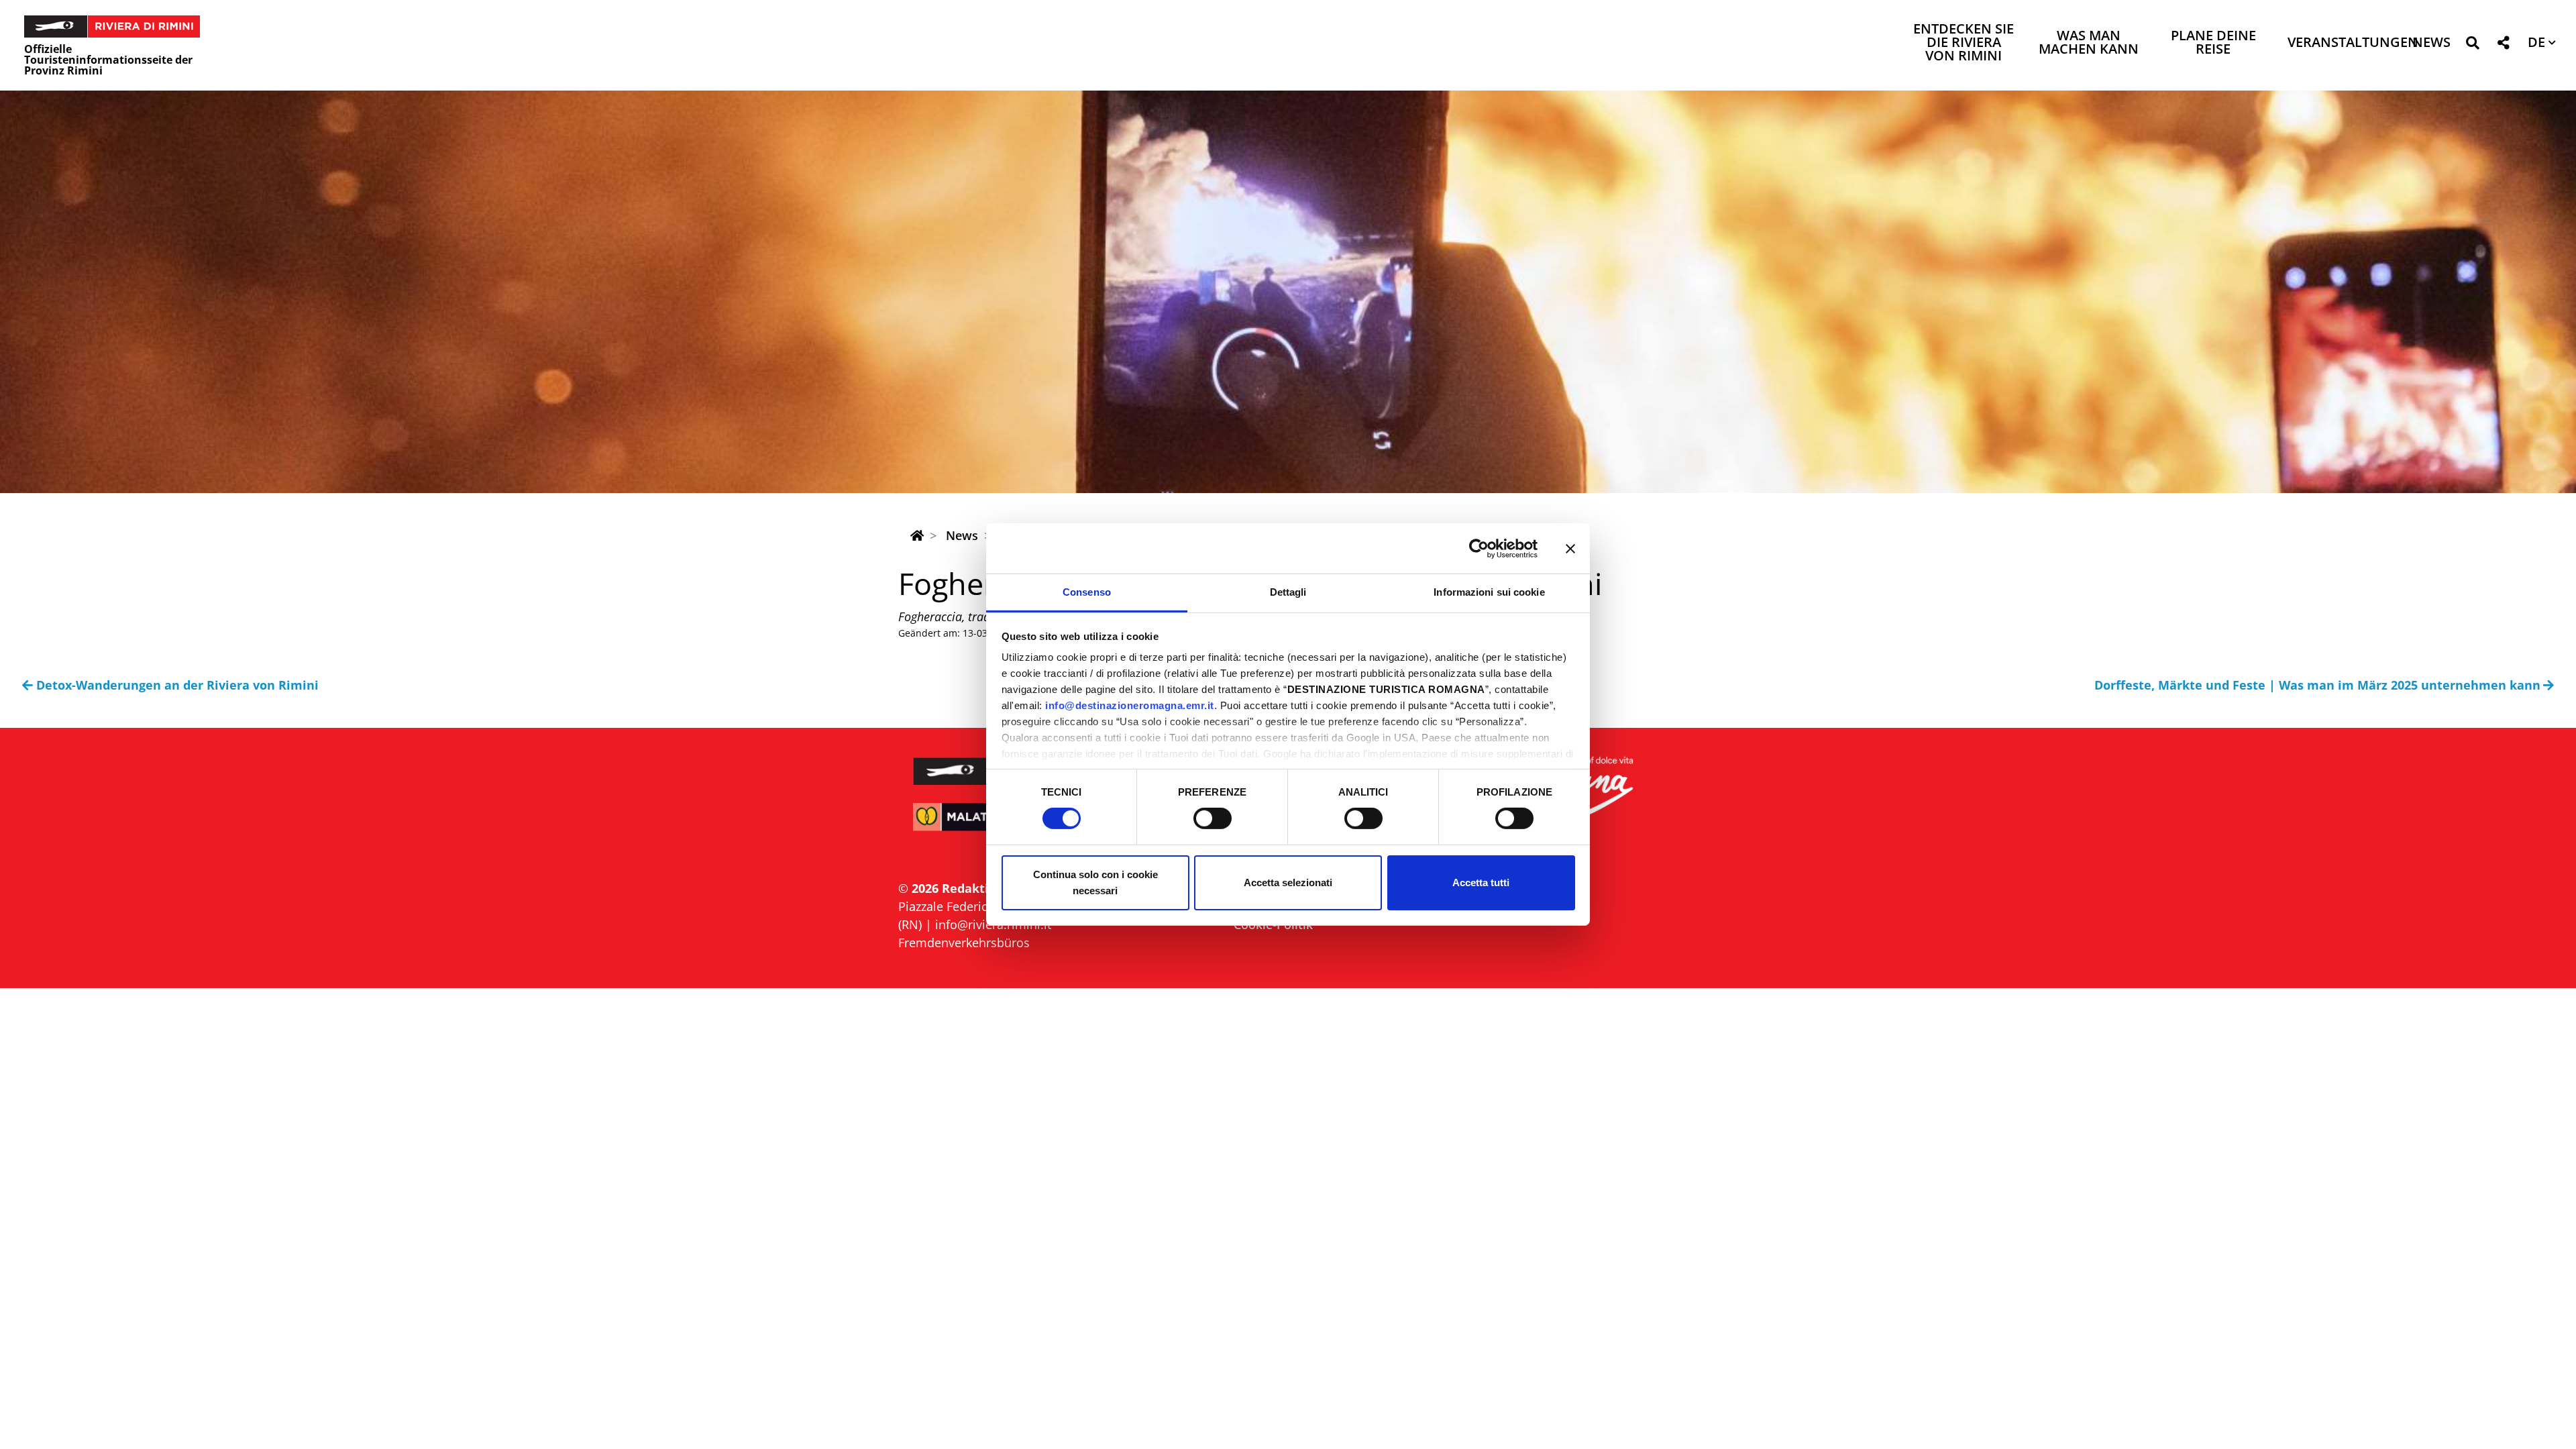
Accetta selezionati (1288, 882)
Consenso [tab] (1087, 592)
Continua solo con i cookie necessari (1095, 882)
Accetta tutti (1481, 882)
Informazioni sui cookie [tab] (1489, 592)
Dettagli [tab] (1288, 592)
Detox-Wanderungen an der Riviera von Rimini (177, 685)
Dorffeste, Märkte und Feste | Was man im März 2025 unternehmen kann (2317, 685)
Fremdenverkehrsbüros (964, 943)
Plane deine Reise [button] (2213, 43)
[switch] (1213, 818)
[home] (917, 535)
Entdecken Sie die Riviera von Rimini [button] (1964, 43)
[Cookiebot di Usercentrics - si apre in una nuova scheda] (1479, 548)
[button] (2472, 45)
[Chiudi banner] (1570, 548)
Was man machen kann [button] (2089, 43)
